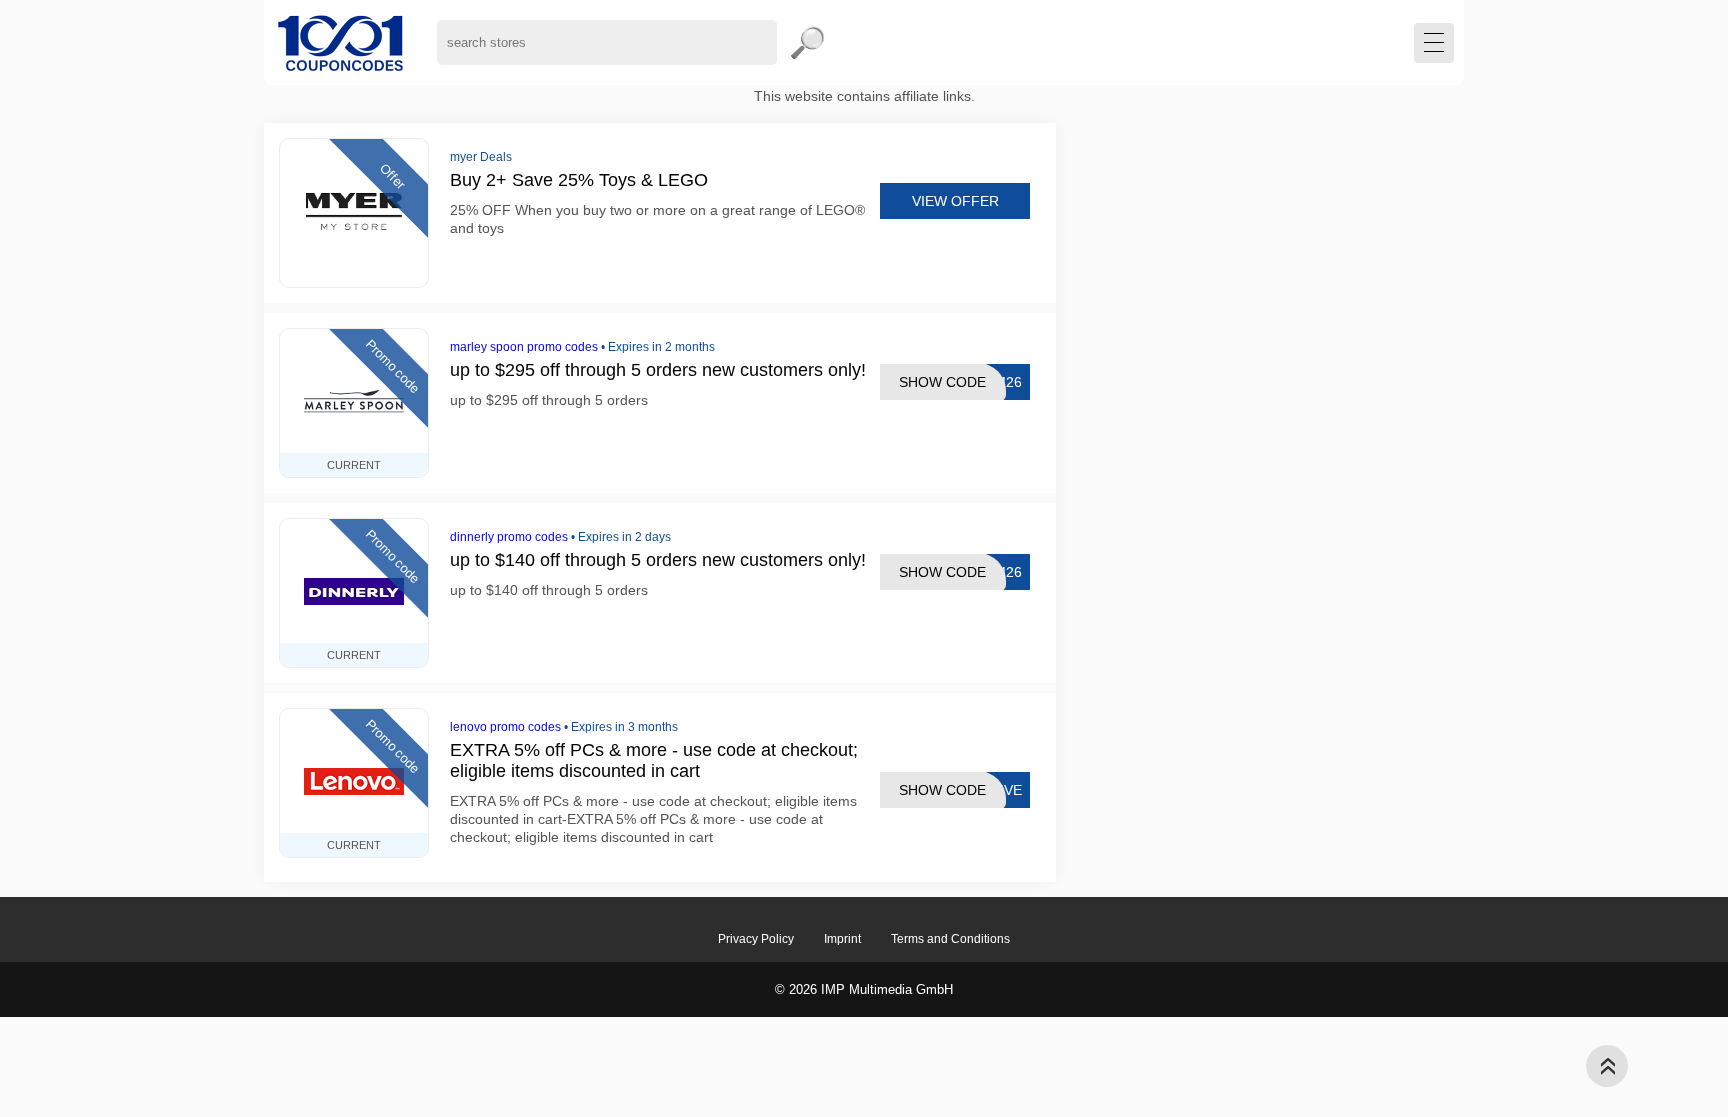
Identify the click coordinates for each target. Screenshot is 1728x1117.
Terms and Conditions (950, 939)
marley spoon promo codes (524, 347)
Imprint (842, 939)
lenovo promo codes (505, 727)
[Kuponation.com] (340, 42)
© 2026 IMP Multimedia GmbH (864, 989)
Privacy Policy (756, 939)
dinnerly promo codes (509, 537)
